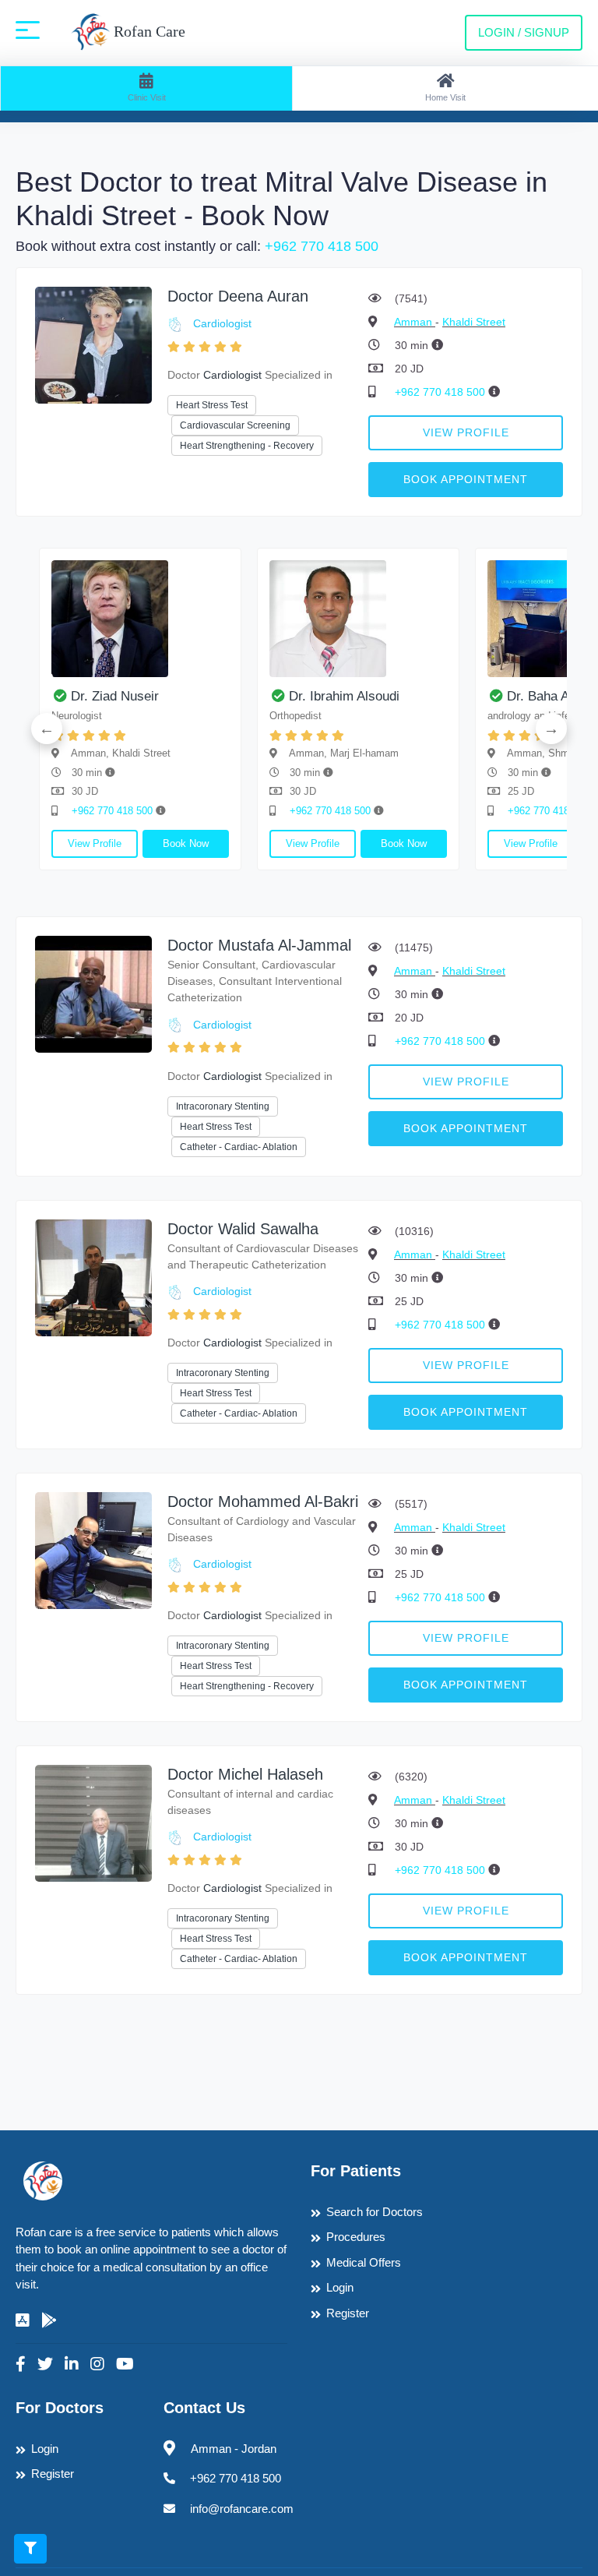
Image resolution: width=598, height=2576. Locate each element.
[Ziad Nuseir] (140, 619)
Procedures (356, 2237)
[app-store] (23, 2320)
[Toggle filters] (30, 2549)
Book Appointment (466, 479)
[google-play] (49, 2320)
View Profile (466, 432)
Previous (47, 729)
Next (551, 729)
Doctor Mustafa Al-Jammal (259, 945)
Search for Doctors (375, 2212)
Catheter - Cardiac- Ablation (239, 1147)
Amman (415, 322)
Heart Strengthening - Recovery (247, 446)
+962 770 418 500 (322, 246)
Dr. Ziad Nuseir (115, 696)
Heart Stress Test (212, 405)
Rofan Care (148, 31)
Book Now (186, 843)
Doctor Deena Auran (238, 296)
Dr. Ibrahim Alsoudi (344, 696)
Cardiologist (222, 323)
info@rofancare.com (242, 2509)
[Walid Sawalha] (93, 1277)
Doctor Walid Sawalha (243, 1229)
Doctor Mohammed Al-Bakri (263, 1501)
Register (348, 2313)
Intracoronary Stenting (223, 1106)
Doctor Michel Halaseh (245, 1774)
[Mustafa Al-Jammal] (93, 993)
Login (340, 2287)
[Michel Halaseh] (93, 1822)
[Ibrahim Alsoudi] (358, 619)
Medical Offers (364, 2262)
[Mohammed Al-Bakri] (93, 1549)
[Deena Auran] (93, 344)
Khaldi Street (474, 322)
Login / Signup (524, 32)
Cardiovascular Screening (235, 425)
